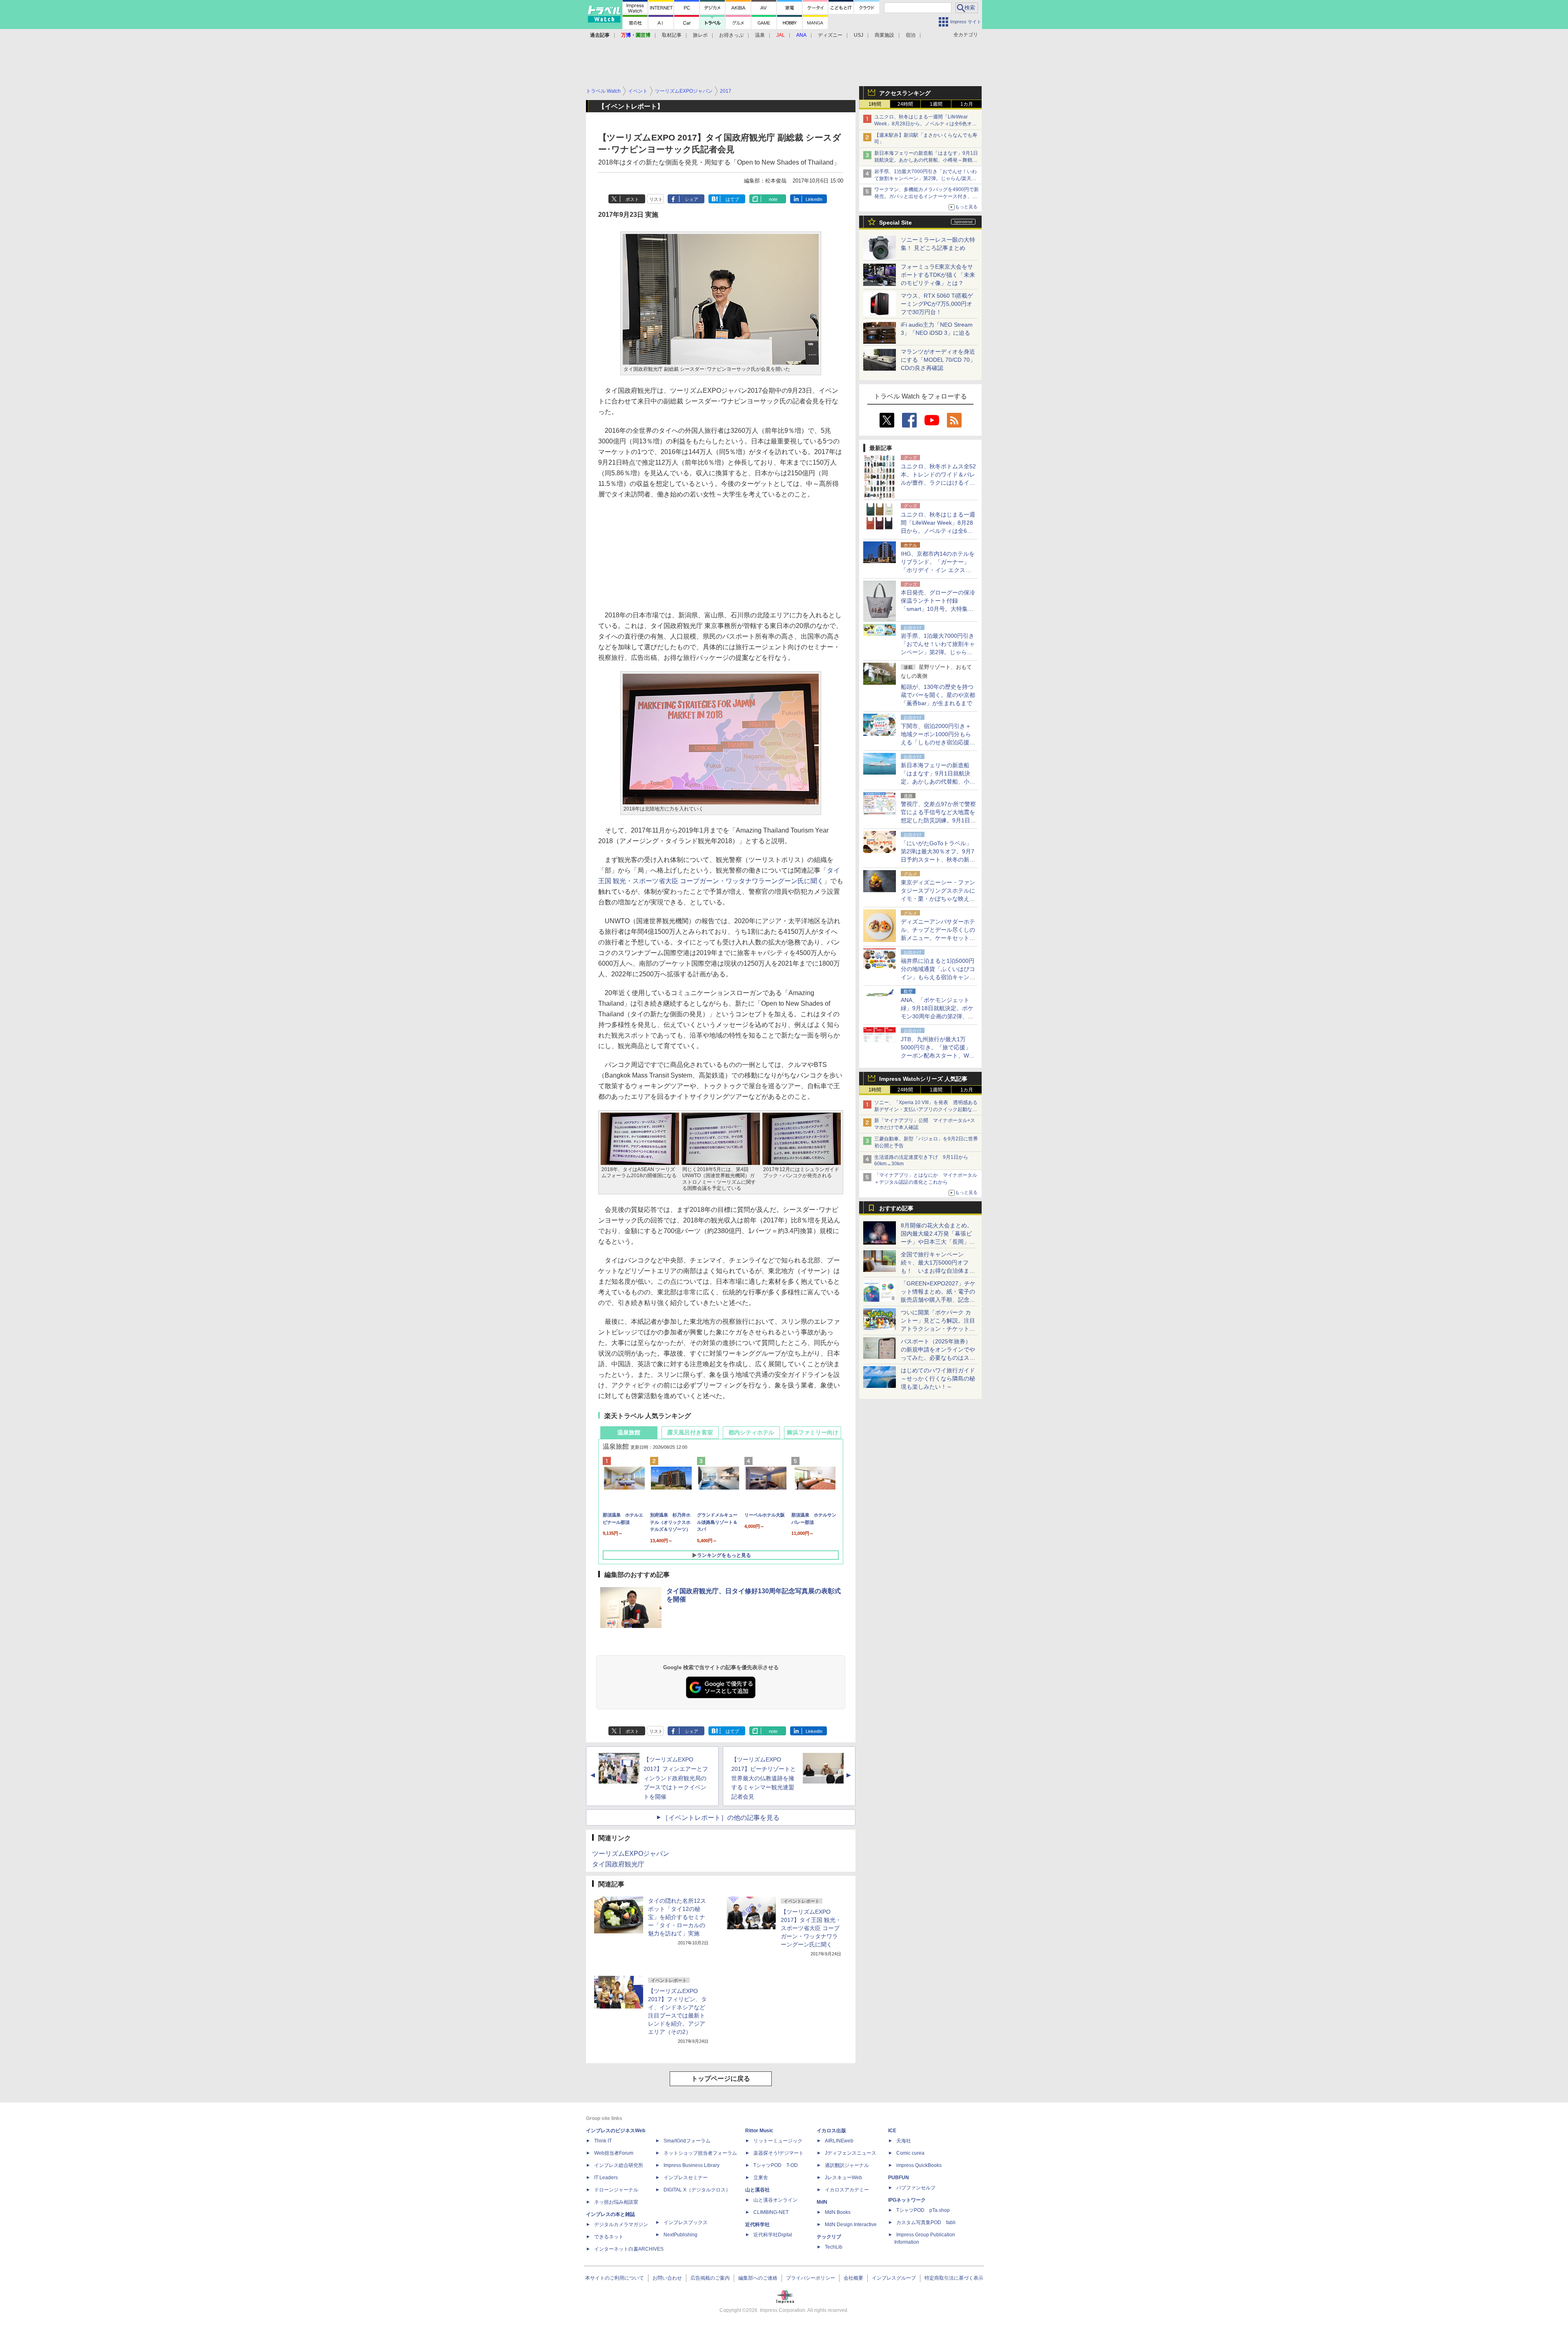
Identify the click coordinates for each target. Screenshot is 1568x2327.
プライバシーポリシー (811, 2278)
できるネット (609, 2237)
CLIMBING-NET (771, 2212)
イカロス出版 (831, 2131)
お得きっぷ (731, 35)
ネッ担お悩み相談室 (616, 2202)
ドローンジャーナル (616, 2190)
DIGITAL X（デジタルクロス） (697, 2190)
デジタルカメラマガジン (621, 2225)
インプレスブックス (686, 2222)
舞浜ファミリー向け (813, 1432)
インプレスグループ (894, 2278)
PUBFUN (899, 2178)
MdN (822, 2202)
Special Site (895, 223)
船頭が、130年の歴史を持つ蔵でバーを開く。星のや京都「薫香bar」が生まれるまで (938, 695)
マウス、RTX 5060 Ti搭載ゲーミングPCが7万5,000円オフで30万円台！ (937, 304)
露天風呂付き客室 (690, 1432)
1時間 (875, 104)
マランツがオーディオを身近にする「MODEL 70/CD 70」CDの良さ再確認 (938, 360)
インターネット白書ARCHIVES (629, 2249)
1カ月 (967, 104)
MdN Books (838, 2212)
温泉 (760, 35)
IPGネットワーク (907, 2200)
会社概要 (853, 2278)
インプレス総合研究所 (619, 2165)
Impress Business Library (692, 2165)
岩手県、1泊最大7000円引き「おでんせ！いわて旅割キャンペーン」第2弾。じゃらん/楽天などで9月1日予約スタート (925, 178)
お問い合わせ (667, 2278)
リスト (656, 199)
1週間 (936, 104)
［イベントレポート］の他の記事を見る (721, 1818)
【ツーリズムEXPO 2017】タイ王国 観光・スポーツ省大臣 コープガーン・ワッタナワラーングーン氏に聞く (811, 1928)
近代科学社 (757, 2225)
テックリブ (829, 2237)
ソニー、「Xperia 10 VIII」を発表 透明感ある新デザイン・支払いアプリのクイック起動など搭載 (926, 1109)
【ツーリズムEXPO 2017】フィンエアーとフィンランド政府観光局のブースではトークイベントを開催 (676, 1778)
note (773, 199)
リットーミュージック (778, 2141)
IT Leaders (606, 2178)
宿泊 (911, 35)
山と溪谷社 (757, 2190)
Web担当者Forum (614, 2153)
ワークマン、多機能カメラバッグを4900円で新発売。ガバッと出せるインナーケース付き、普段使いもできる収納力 (927, 196)
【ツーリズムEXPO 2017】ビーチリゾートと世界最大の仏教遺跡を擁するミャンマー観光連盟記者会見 (764, 1778)
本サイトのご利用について (615, 2278)
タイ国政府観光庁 (618, 1864)
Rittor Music (759, 2131)
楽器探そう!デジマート (778, 2153)
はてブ (732, 199)
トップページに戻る (721, 2079)
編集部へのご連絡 (758, 2278)
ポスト (632, 199)
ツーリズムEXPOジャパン (631, 1854)
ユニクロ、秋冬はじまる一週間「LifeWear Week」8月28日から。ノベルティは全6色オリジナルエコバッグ (925, 124)
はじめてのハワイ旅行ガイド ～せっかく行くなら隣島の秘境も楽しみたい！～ (938, 1378)
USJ (859, 35)
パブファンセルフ (916, 2188)
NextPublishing (680, 2235)
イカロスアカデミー (847, 2190)
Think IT (603, 2141)
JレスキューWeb (843, 2178)
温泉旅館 (629, 1432)
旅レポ (700, 35)
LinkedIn (814, 199)
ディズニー (830, 35)
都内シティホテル (751, 1432)
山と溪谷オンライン (775, 2200)
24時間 (905, 104)
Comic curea (910, 2153)
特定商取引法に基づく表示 (954, 2278)
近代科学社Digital (773, 2235)
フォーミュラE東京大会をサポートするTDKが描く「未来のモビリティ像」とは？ (938, 275)
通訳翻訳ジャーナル (847, 2165)
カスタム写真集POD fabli (926, 2222)
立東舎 (761, 2178)
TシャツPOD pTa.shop (923, 2210)
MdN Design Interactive (851, 2225)
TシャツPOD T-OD (776, 2165)
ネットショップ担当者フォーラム (700, 2153)
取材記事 (672, 35)
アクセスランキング (905, 93)
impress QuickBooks (919, 2165)
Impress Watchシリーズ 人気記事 (923, 1079)
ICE (892, 2131)
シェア (692, 199)
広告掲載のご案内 (710, 2278)
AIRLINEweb (839, 2141)
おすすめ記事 (896, 1208)
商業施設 (884, 35)
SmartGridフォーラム (687, 2141)
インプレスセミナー (686, 2178)
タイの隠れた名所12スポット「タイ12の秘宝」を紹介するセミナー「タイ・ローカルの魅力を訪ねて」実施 (677, 1917)
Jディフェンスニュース (851, 2153)
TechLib (834, 2247)
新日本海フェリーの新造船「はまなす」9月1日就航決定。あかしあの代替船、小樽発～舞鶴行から (926, 160)
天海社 (904, 2141)
